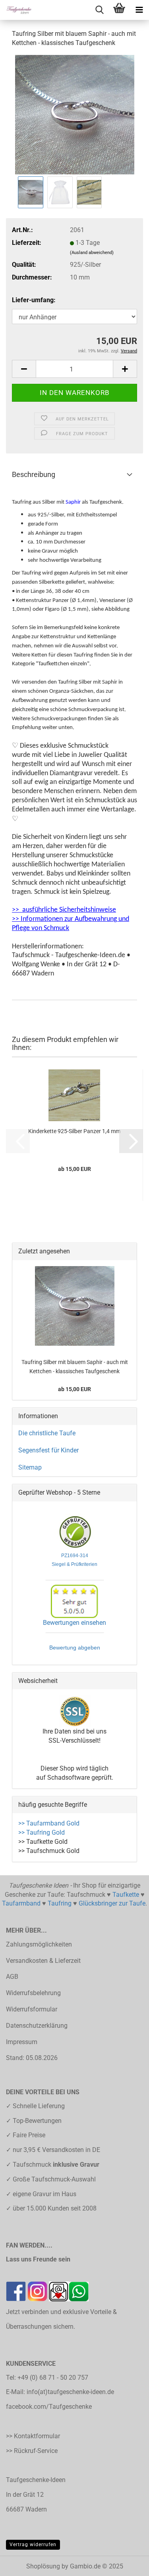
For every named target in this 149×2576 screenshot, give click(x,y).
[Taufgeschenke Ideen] (16, 10)
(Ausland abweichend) (92, 253)
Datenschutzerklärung (37, 2026)
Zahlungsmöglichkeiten (39, 1944)
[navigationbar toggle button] (139, 10)
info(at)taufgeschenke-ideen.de (70, 2392)
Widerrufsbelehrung (33, 1993)
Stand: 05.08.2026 (32, 2058)
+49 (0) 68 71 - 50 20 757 (53, 2378)
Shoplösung (43, 2566)
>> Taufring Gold (42, 1832)
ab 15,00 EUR (74, 1389)
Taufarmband (21, 1903)
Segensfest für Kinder (48, 1450)
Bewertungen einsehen (74, 1623)
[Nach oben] (127, 2564)
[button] (24, 369)
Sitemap (30, 1467)
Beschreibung (34, 474)
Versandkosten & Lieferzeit (43, 1961)
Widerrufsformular (32, 2009)
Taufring (60, 1903)
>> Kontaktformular (33, 2436)
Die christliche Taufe (47, 1433)
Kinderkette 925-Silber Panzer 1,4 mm (74, 1131)
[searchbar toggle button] (99, 10)
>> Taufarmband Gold (49, 1823)
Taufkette (126, 1895)
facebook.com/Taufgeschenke (49, 2407)
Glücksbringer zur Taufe (112, 1903)
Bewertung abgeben (75, 1648)
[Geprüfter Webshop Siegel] (75, 1532)
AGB (12, 1977)
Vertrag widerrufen (33, 2545)
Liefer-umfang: (34, 300)
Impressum (22, 2042)
